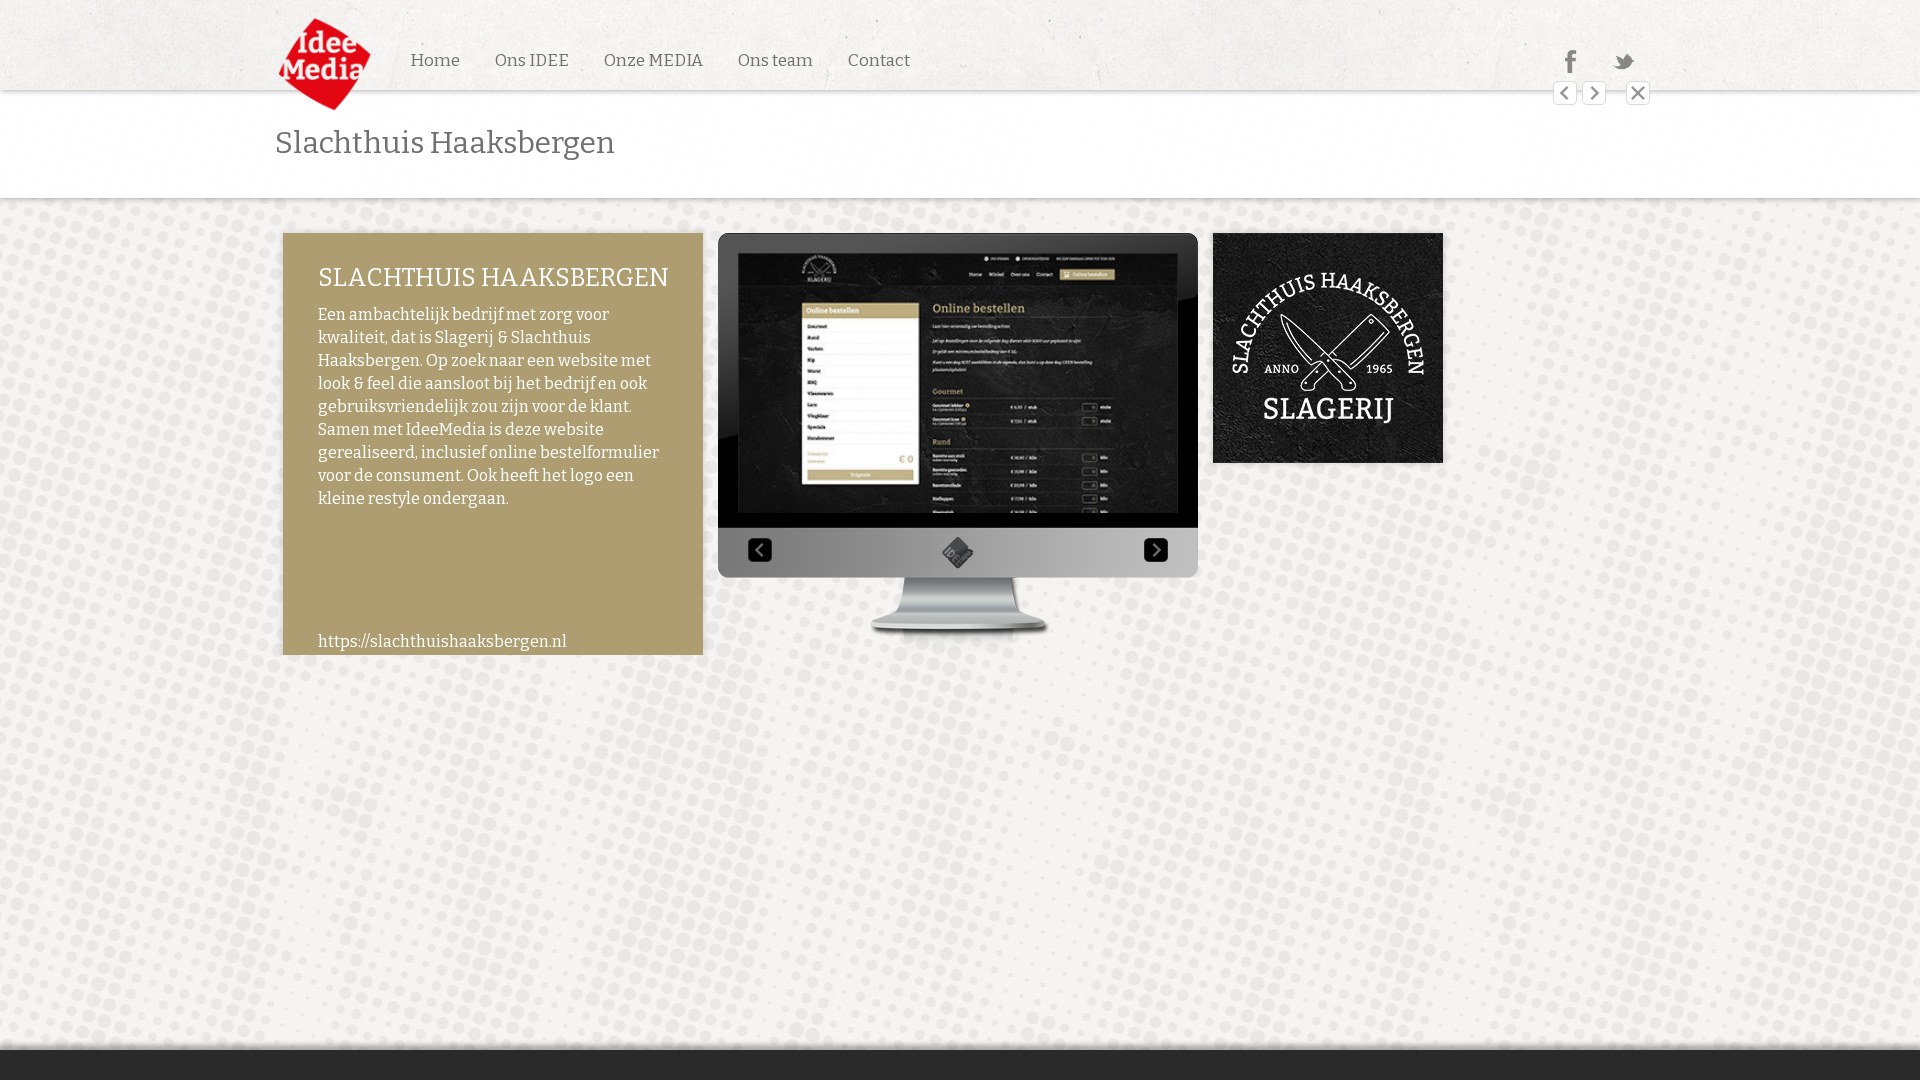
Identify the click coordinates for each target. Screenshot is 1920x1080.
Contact (879, 60)
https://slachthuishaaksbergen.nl (442, 641)
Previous (760, 550)
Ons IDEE (532, 60)
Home (435, 60)
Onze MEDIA (653, 60)
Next (1156, 550)
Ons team (775, 60)
